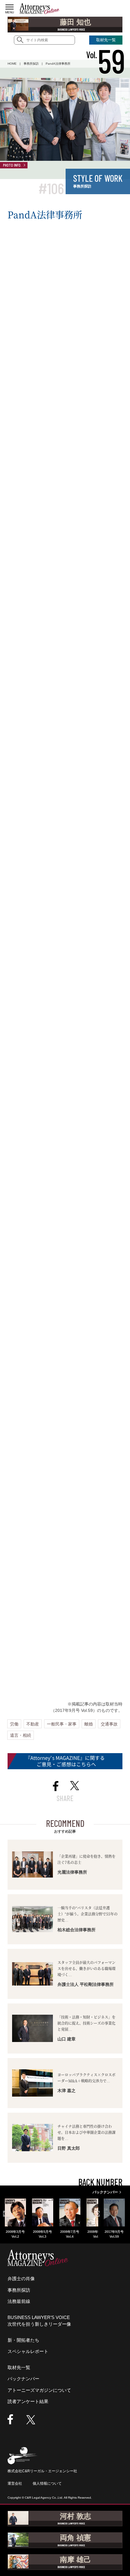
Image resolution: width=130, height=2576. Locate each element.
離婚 (89, 1724)
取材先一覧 (19, 2367)
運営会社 (15, 2483)
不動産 (33, 1724)
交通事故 (109, 1724)
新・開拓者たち (23, 2340)
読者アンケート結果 (28, 2401)
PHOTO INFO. (12, 165)
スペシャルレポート (28, 2351)
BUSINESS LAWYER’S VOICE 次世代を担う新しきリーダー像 (39, 2321)
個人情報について (47, 2483)
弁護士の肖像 (21, 2279)
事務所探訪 (19, 2290)
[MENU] (10, 7)
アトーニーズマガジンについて (39, 2390)
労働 (14, 1724)
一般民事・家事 (62, 1724)
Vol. (106, 55)
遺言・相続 (21, 1735)
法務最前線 (19, 2301)
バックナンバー (23, 2379)
